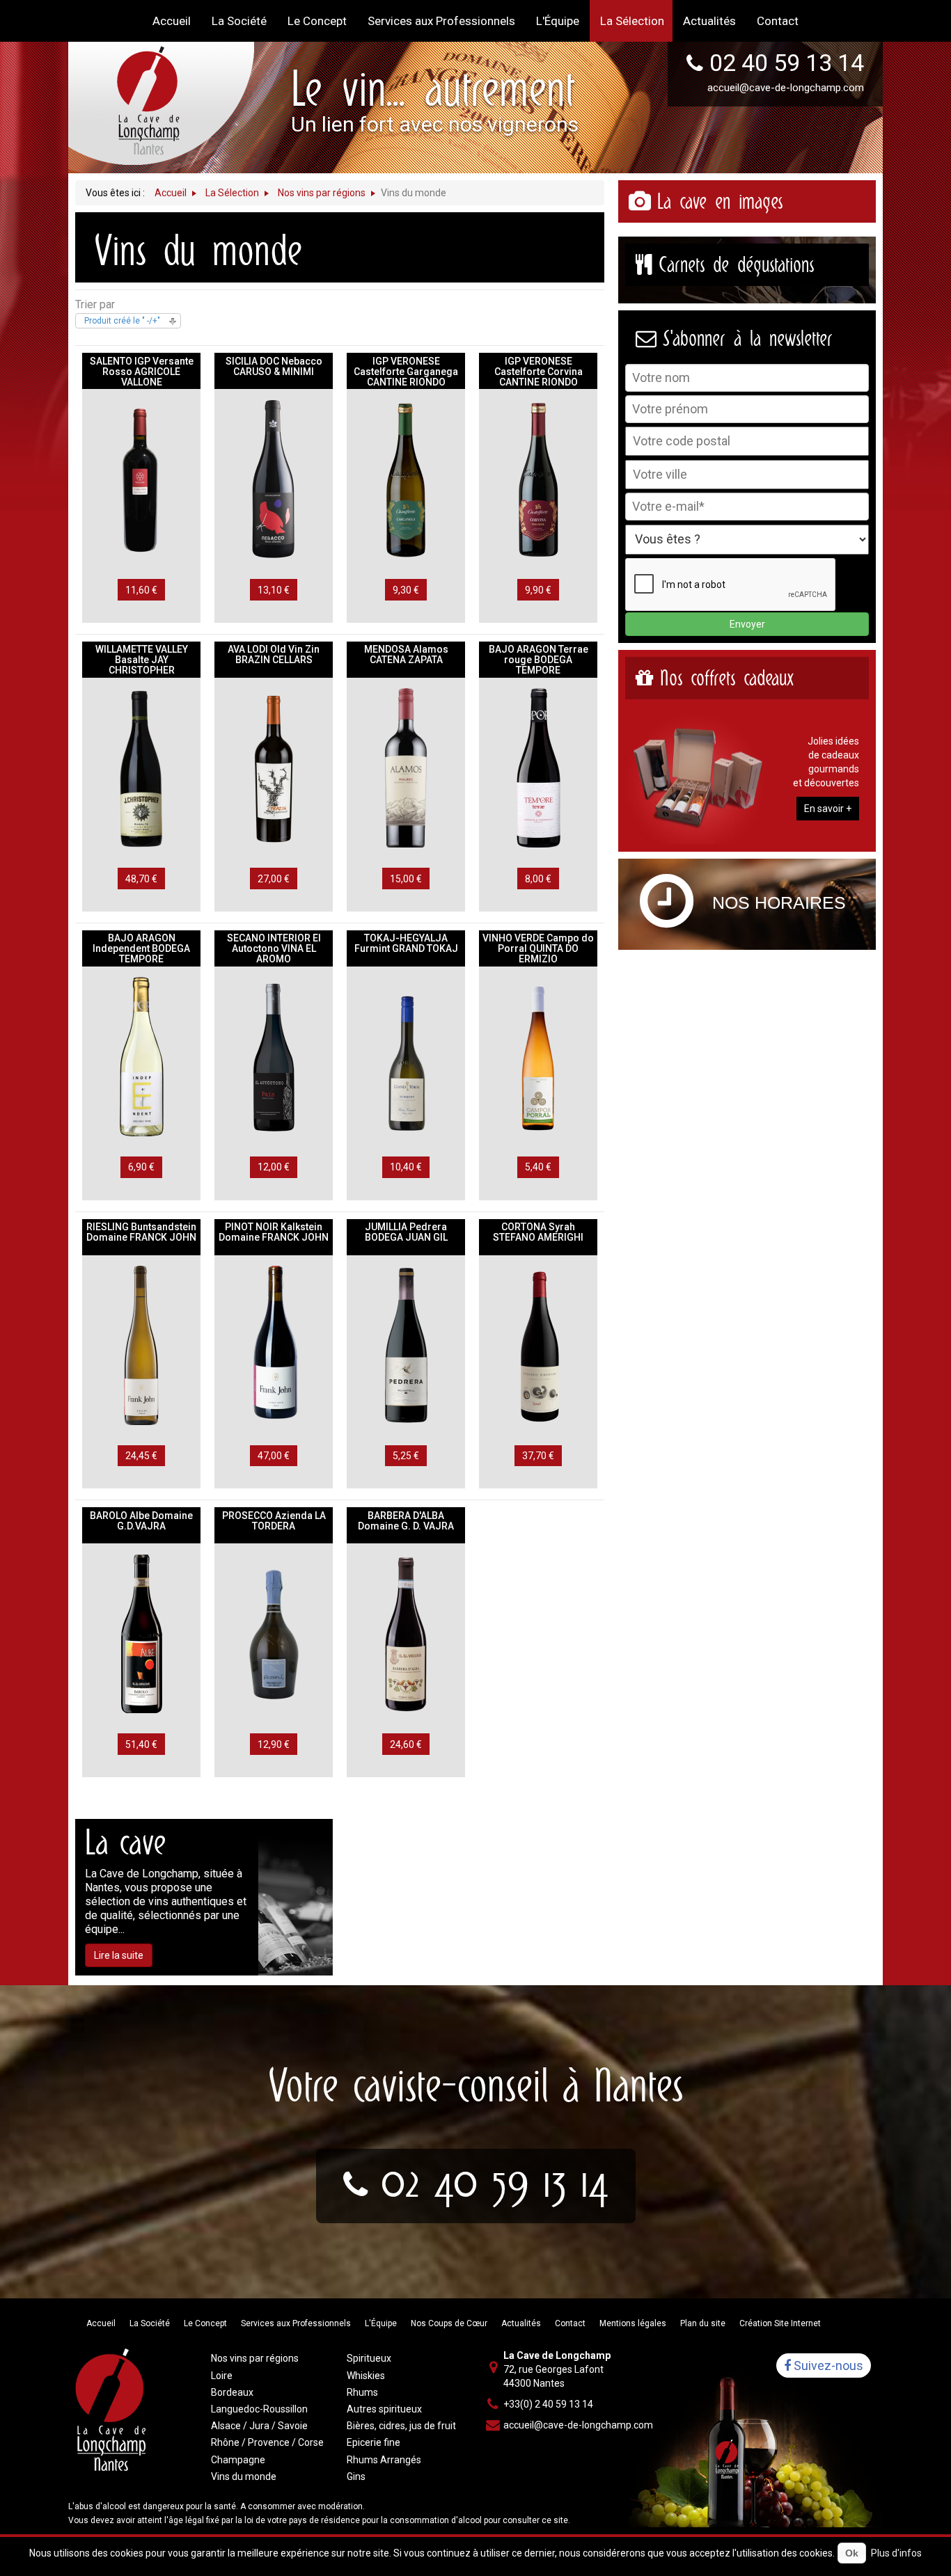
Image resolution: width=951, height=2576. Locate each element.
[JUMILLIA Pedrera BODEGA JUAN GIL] (406, 1345)
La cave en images (720, 201)
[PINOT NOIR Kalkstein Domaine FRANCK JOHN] (274, 1345)
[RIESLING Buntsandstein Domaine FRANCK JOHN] (141, 1345)
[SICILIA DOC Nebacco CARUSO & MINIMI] (274, 479)
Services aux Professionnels (296, 2323)
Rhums (362, 2392)
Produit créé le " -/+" (122, 321)
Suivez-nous (827, 2366)
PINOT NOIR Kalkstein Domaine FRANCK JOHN (274, 1232)
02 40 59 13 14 (787, 63)
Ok (852, 2553)
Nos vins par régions (255, 2358)
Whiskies (366, 2376)
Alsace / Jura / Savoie (259, 2426)
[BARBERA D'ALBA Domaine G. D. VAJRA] (406, 1633)
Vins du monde (244, 2476)
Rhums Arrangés (384, 2460)
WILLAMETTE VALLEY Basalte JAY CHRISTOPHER (142, 660)
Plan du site (703, 2323)
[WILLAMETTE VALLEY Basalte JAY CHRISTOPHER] (141, 768)
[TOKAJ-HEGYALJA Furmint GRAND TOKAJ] (406, 1056)
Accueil (101, 2323)
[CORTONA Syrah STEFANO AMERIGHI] (538, 1345)
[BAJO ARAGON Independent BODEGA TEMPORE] (141, 1056)
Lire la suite (119, 1955)
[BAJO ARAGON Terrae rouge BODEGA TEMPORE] (538, 768)
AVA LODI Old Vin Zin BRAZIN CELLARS (274, 654)
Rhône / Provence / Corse (267, 2442)
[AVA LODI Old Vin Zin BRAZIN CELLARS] (274, 768)
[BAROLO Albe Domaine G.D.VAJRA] (141, 1633)
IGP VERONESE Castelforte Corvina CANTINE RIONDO (539, 372)
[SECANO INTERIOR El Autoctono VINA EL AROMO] (274, 1056)
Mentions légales (633, 2323)
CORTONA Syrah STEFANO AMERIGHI (538, 1232)
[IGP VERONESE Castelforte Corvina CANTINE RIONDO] (538, 479)
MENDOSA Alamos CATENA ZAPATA (406, 654)
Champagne (238, 2460)
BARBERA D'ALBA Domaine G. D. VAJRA (406, 1521)
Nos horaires (779, 903)
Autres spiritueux (384, 2409)
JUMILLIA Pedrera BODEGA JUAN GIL (406, 1232)
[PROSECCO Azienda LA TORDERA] (274, 1633)
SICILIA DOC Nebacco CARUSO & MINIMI (274, 366)
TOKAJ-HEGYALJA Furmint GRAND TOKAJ (406, 943)
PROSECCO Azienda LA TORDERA (274, 1521)
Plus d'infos (896, 2553)
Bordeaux (232, 2392)
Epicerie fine (374, 2442)
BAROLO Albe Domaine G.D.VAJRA (141, 1521)
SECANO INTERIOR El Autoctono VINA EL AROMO (274, 948)
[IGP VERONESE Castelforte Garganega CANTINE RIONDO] (406, 479)
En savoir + (828, 809)
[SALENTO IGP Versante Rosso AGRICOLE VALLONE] (141, 479)
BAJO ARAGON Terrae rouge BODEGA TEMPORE (539, 660)
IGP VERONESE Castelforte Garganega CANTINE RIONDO (406, 372)
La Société (150, 2323)
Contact (570, 2323)
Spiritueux (369, 2358)
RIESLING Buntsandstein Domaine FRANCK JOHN (141, 1232)
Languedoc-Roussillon (259, 2409)
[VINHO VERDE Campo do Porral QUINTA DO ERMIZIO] (538, 1056)
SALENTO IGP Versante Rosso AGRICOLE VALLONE (142, 372)
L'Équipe (381, 2323)
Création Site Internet (780, 2323)
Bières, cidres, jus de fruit (401, 2426)
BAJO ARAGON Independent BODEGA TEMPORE (141, 948)
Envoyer (747, 624)
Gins (356, 2476)
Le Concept (205, 2323)
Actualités (521, 2323)
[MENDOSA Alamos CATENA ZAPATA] (406, 768)
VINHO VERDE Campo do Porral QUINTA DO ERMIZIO (538, 948)
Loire (222, 2376)
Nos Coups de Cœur (449, 2323)
